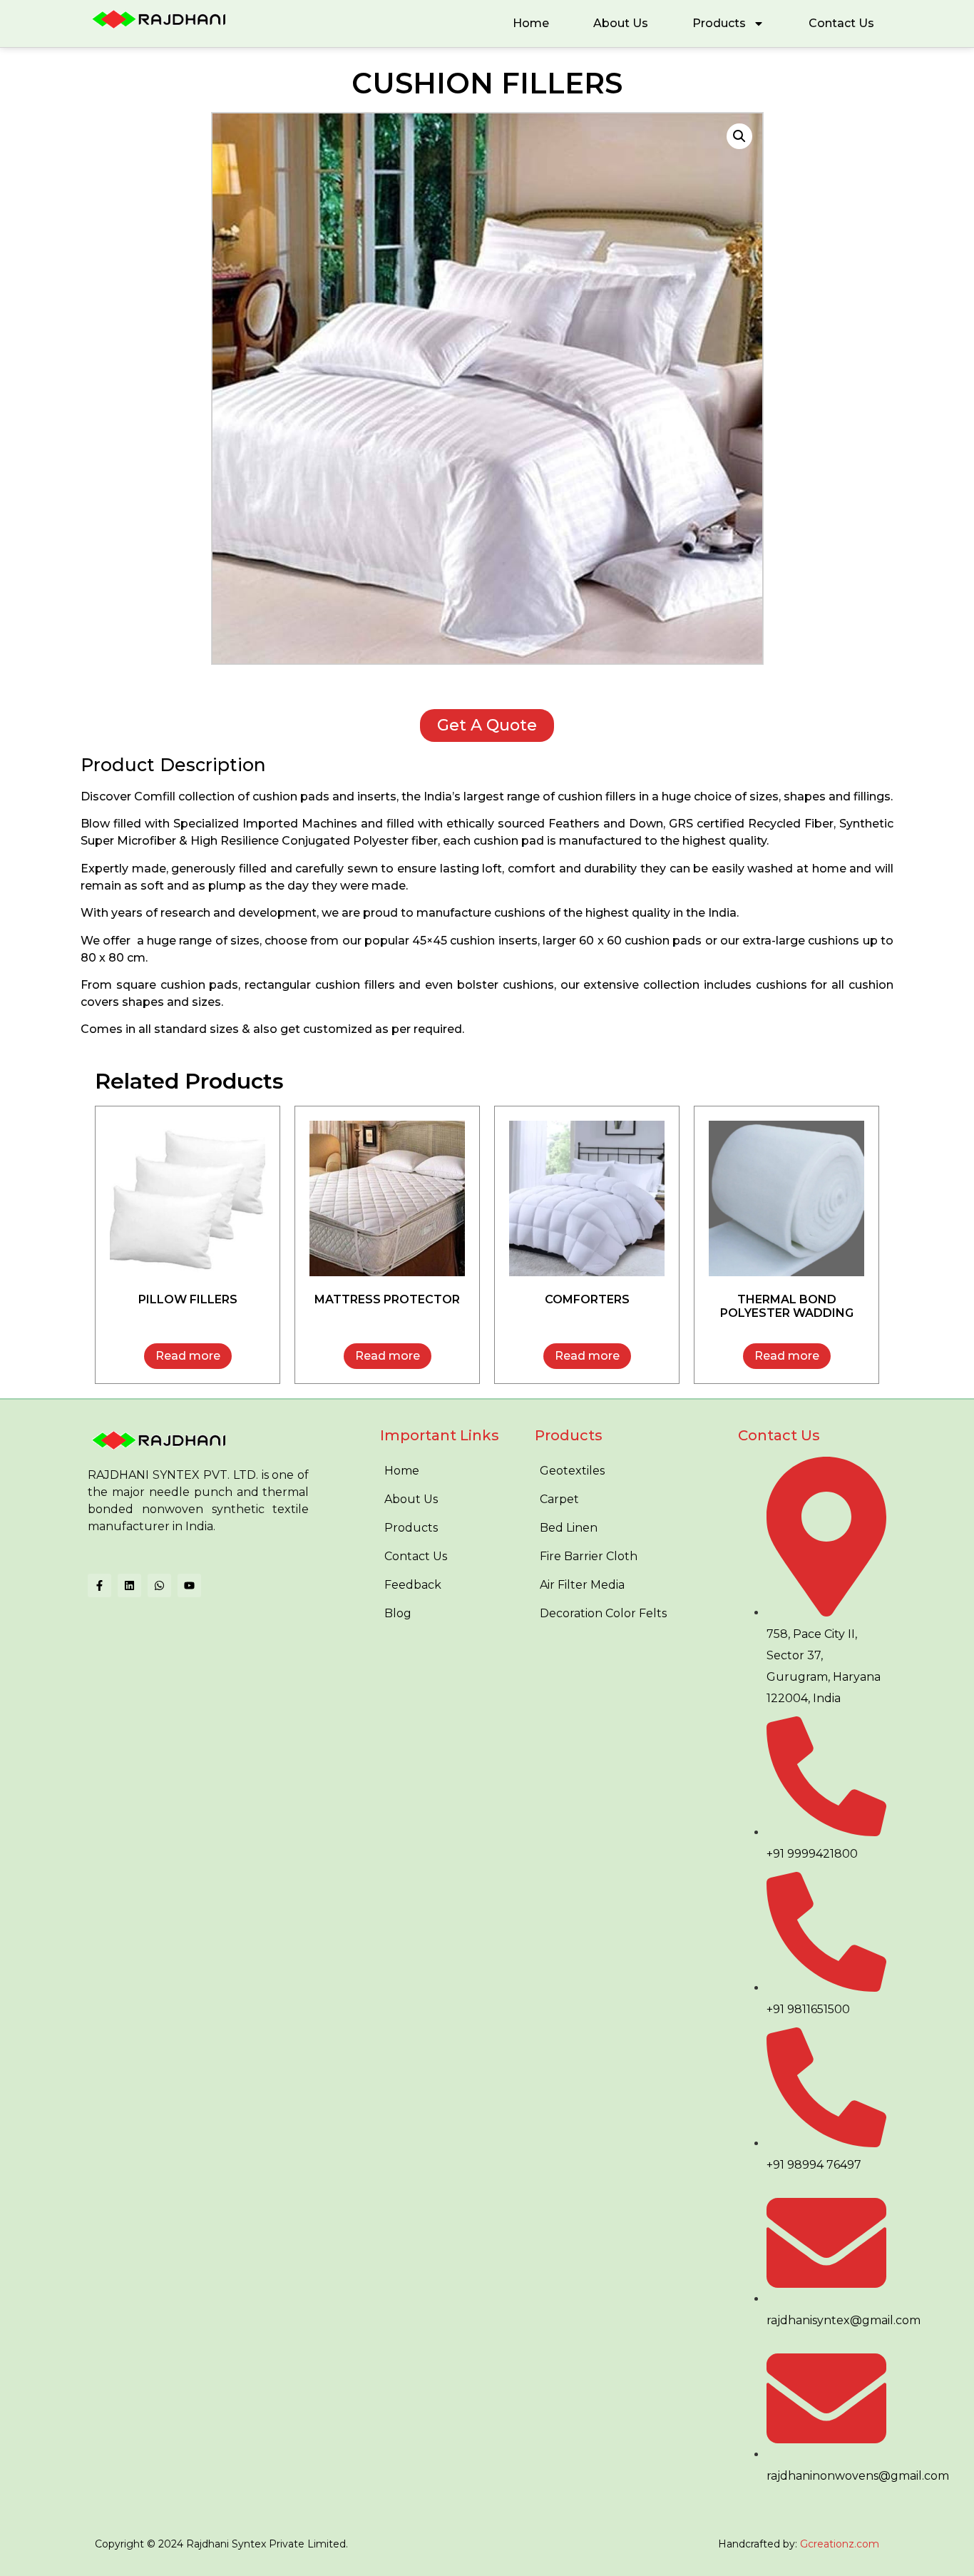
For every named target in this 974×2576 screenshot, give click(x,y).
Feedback (413, 1585)
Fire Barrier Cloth (589, 1556)
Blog (398, 1613)
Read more (188, 1356)
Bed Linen (569, 1528)
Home (531, 23)
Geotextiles (572, 1471)
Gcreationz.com (840, 2544)
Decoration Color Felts (603, 1613)
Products (719, 23)
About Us (621, 23)
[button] (739, 136)
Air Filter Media (582, 1585)
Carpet (559, 1499)
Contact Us (841, 23)
